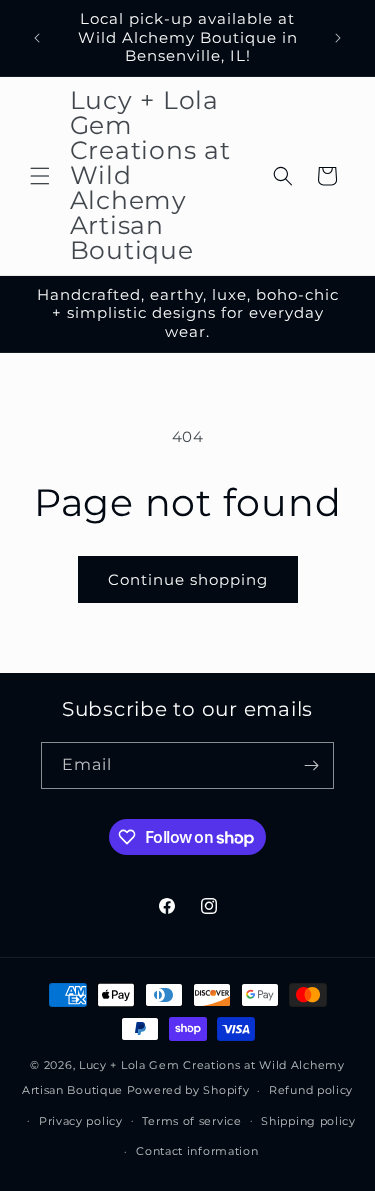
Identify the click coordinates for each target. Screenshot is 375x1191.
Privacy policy (81, 1121)
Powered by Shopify (188, 1090)
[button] (40, 176)
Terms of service (191, 1121)
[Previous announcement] (37, 38)
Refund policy (311, 1090)
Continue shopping (188, 579)
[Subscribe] (311, 765)
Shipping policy (308, 1121)
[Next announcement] (338, 38)
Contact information (197, 1151)
